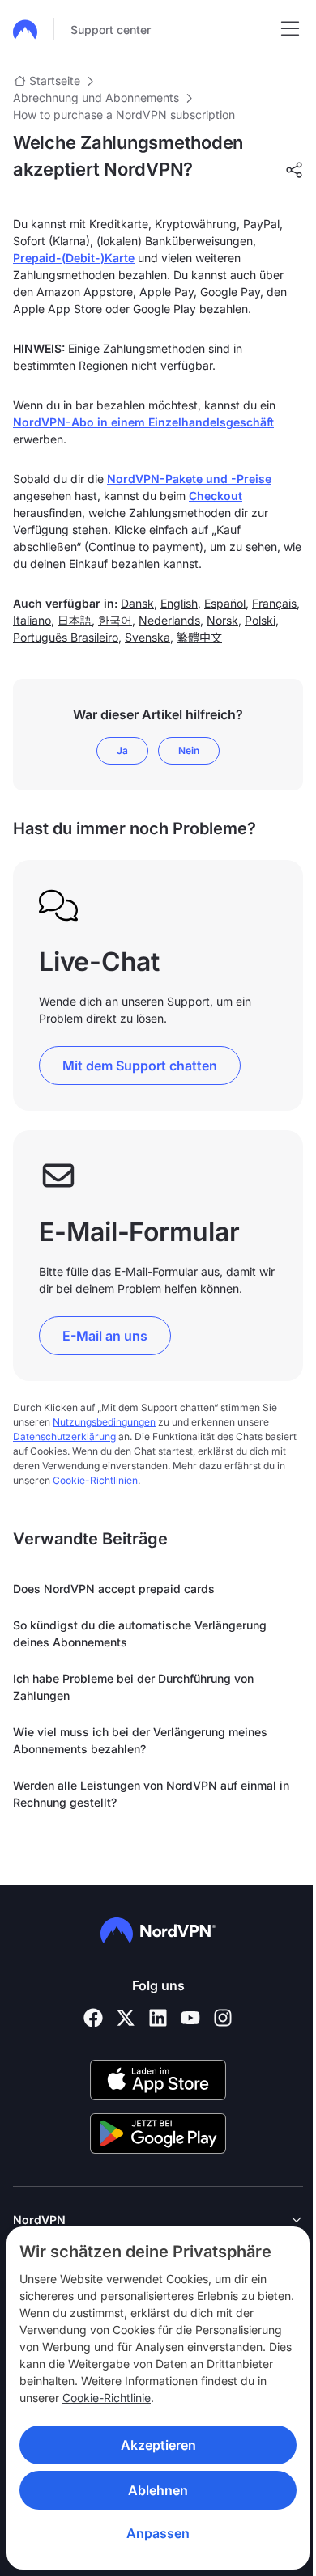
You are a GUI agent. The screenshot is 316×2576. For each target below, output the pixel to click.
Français (274, 603)
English (179, 603)
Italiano (32, 620)
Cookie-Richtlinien (95, 1480)
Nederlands (169, 620)
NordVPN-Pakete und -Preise (189, 479)
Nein (189, 750)
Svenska (147, 637)
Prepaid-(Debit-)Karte (74, 258)
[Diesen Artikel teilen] (294, 170)
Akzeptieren (152, 2445)
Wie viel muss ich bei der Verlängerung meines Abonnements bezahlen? (140, 1740)
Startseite (55, 80)
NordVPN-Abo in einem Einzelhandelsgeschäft (143, 422)
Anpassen (152, 2533)
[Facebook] (93, 2018)
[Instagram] (223, 2018)
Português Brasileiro (66, 637)
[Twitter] (126, 2018)
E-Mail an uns (105, 1336)
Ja (122, 750)
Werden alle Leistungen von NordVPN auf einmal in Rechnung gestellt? (151, 1794)
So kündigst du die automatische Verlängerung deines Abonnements (140, 1633)
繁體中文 (199, 637)
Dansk (137, 603)
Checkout (216, 496)
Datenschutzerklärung (64, 1436)
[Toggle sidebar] (290, 29)
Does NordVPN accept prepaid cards (114, 1589)
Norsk (222, 620)
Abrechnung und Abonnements (96, 97)
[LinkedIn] (158, 2018)
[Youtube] (190, 2018)
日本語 (75, 620)
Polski (260, 620)
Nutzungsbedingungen (104, 1422)
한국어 (115, 620)
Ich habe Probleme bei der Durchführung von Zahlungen (133, 1687)
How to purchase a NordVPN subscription (124, 114)
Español (225, 603)
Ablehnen (152, 2490)
